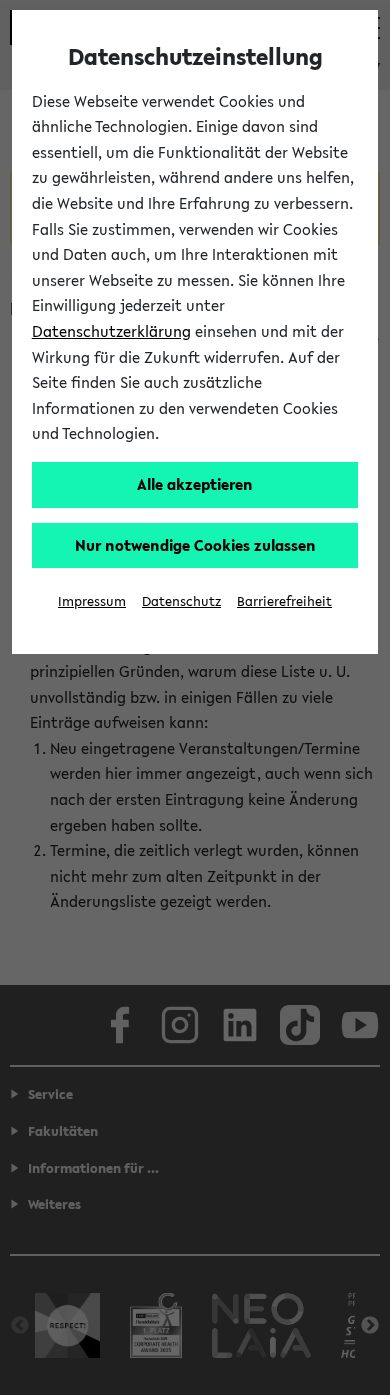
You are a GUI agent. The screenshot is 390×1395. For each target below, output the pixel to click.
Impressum (92, 601)
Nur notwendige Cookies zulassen (195, 545)
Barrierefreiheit (284, 601)
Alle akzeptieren (195, 484)
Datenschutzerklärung (111, 331)
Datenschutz (181, 601)
